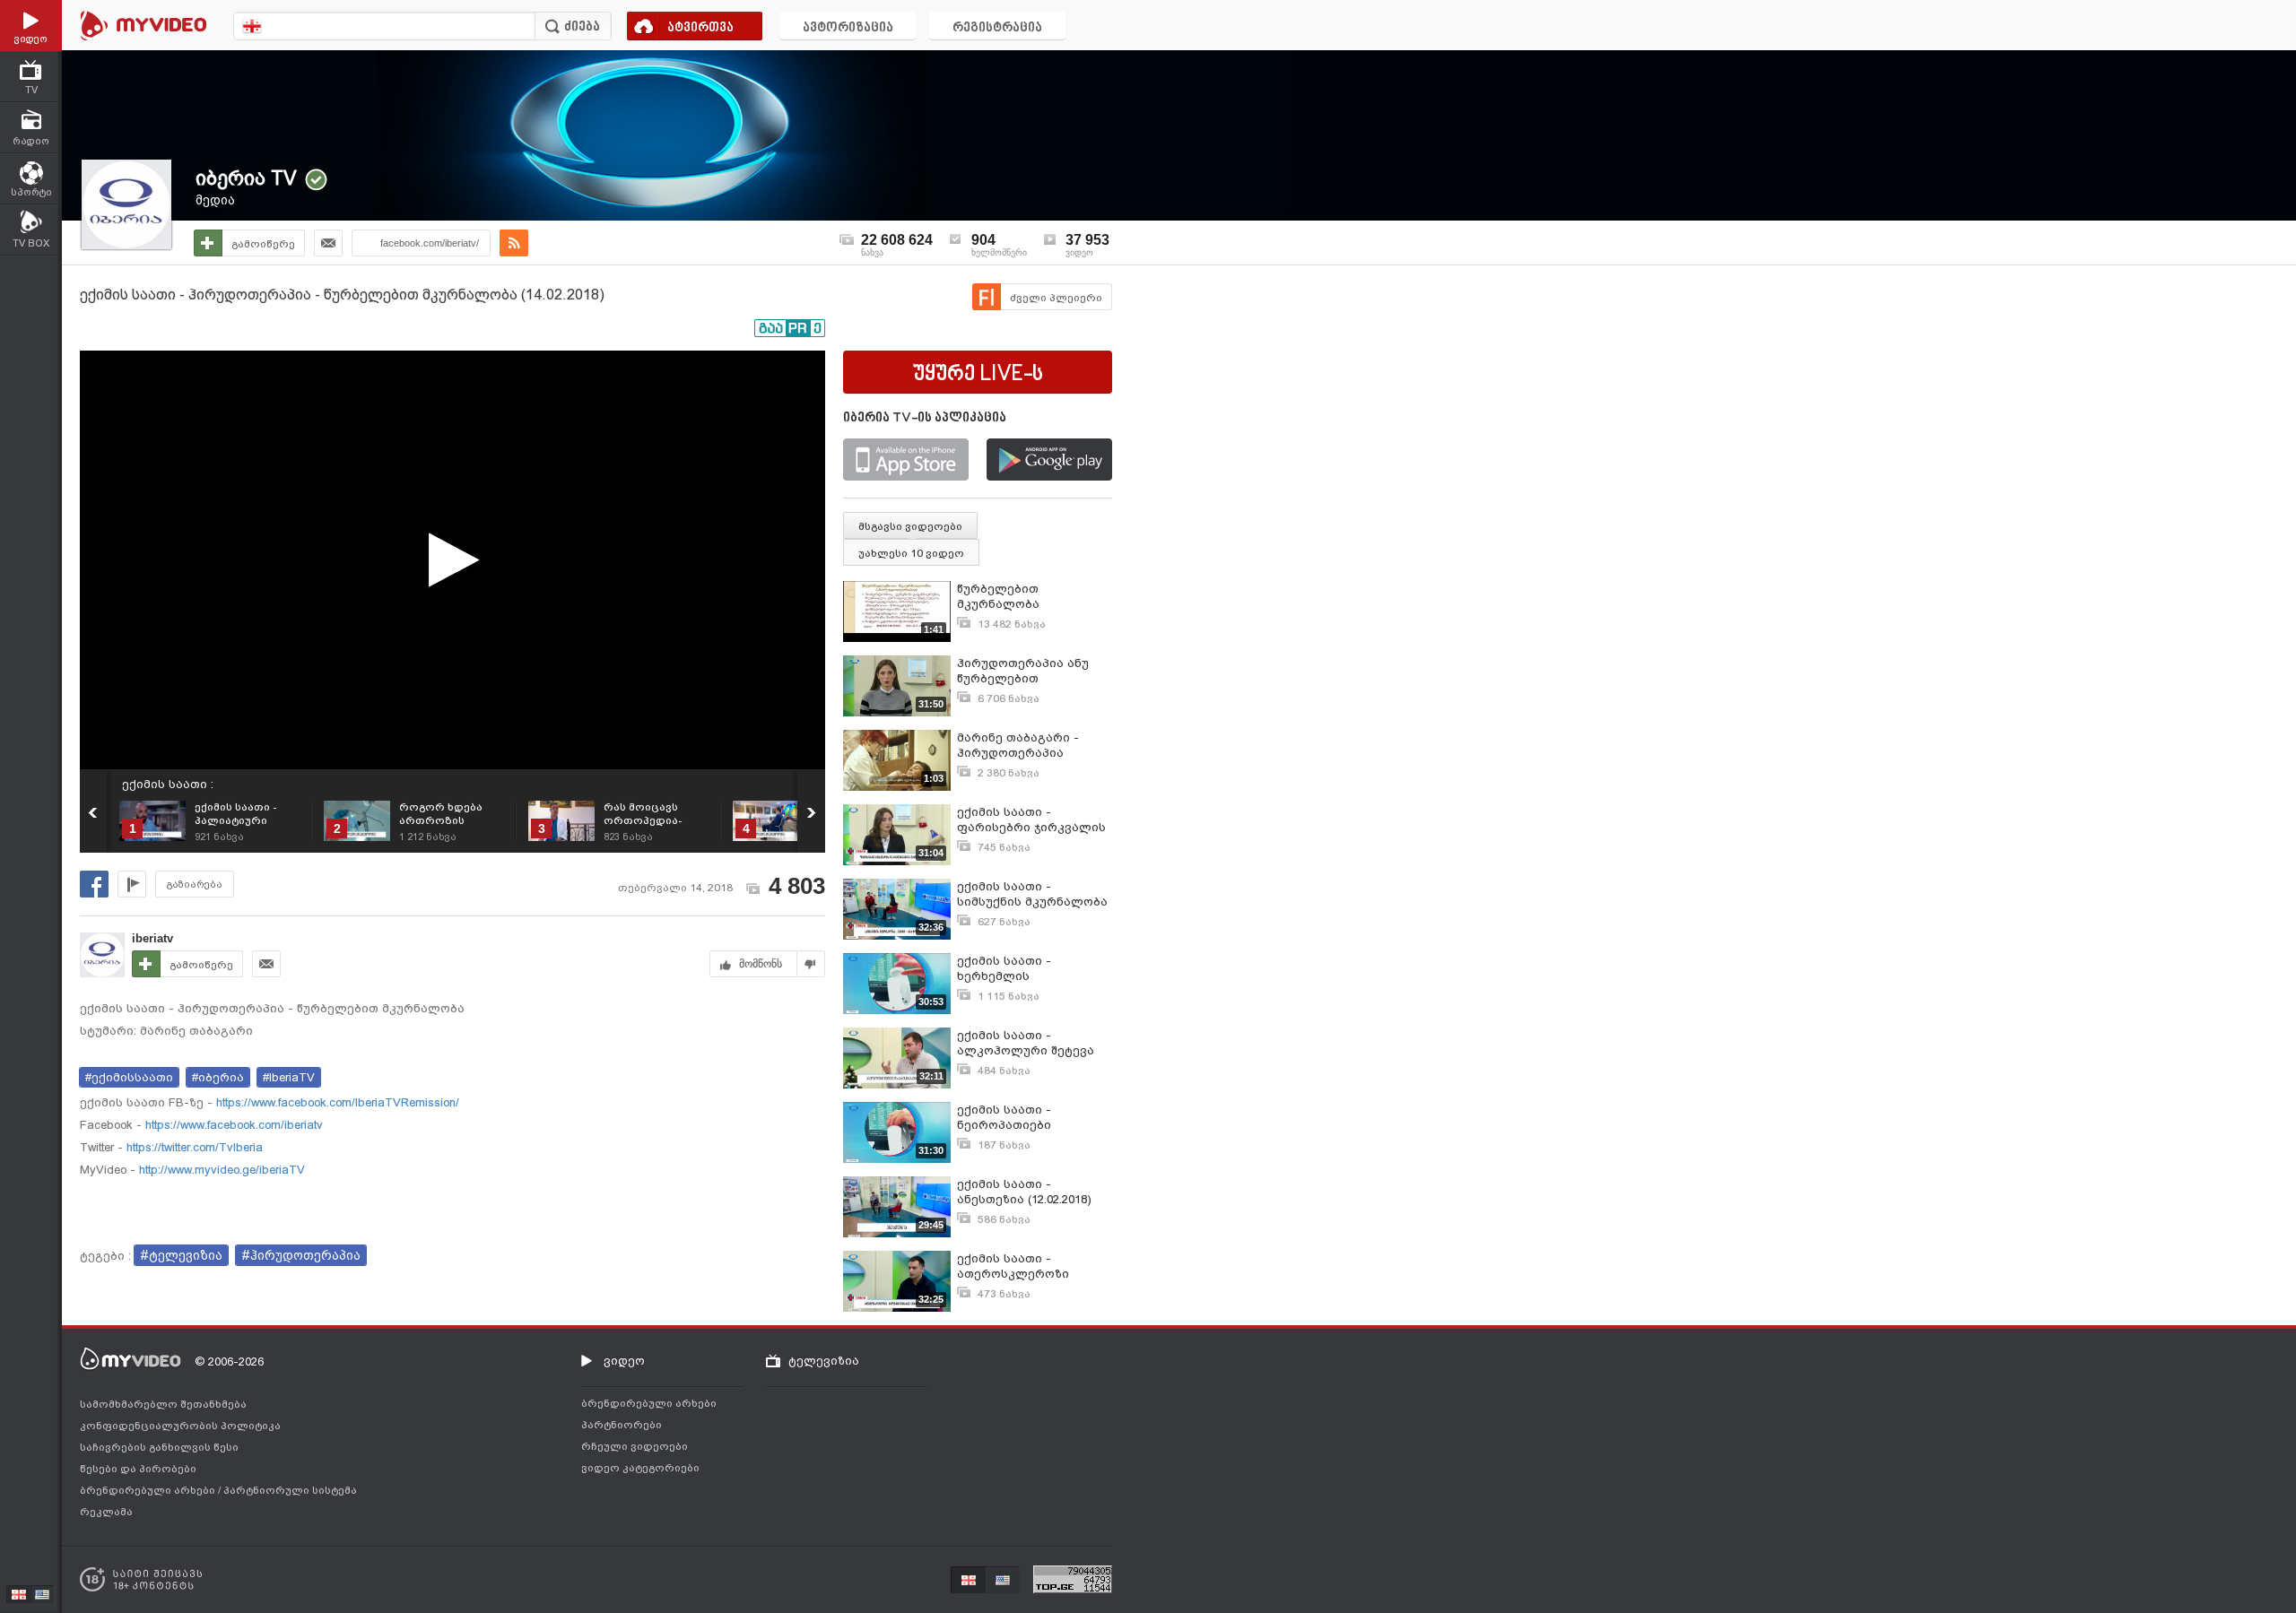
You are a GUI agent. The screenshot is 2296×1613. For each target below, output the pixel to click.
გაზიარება (195, 885)
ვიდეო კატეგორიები (640, 1468)
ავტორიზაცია (848, 28)
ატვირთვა (700, 28)
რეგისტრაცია (997, 28)
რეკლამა (106, 1512)
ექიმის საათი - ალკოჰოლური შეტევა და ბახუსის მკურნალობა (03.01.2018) (1032, 1043)
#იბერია (218, 1077)
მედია (215, 200)
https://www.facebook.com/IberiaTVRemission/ (336, 1102)
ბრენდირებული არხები (149, 1490)
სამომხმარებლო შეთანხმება (163, 1404)
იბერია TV (246, 178)
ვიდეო (624, 1361)
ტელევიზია (824, 1361)
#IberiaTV (289, 1077)
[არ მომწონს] (811, 964)
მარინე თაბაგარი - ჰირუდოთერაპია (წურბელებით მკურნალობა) (1018, 746)
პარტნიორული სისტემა (290, 1490)
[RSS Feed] (514, 243)
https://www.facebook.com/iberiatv (232, 1125)
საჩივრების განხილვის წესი (159, 1447)
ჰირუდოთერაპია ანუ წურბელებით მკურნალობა (1023, 671)
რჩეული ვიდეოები (635, 1446)
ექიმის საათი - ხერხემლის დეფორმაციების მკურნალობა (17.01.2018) (1032, 969)
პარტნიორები (622, 1425)
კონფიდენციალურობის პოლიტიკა (180, 1426)
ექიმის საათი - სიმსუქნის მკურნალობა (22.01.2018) (1032, 894)
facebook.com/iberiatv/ (430, 243)
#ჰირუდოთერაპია (301, 1255)
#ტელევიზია (181, 1255)
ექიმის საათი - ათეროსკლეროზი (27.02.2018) (1013, 1266)
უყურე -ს (978, 375)
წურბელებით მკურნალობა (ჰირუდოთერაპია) (1014, 597)
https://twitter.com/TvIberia (193, 1147)
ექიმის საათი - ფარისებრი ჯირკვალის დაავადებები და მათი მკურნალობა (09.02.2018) (1032, 820)
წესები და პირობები (138, 1469)
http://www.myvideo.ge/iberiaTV (220, 1170)
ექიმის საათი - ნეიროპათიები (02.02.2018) (1004, 1118)
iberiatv (152, 938)
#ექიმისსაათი (129, 1077)
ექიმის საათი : (168, 784)
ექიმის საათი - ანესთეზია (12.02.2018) (1024, 1192)
